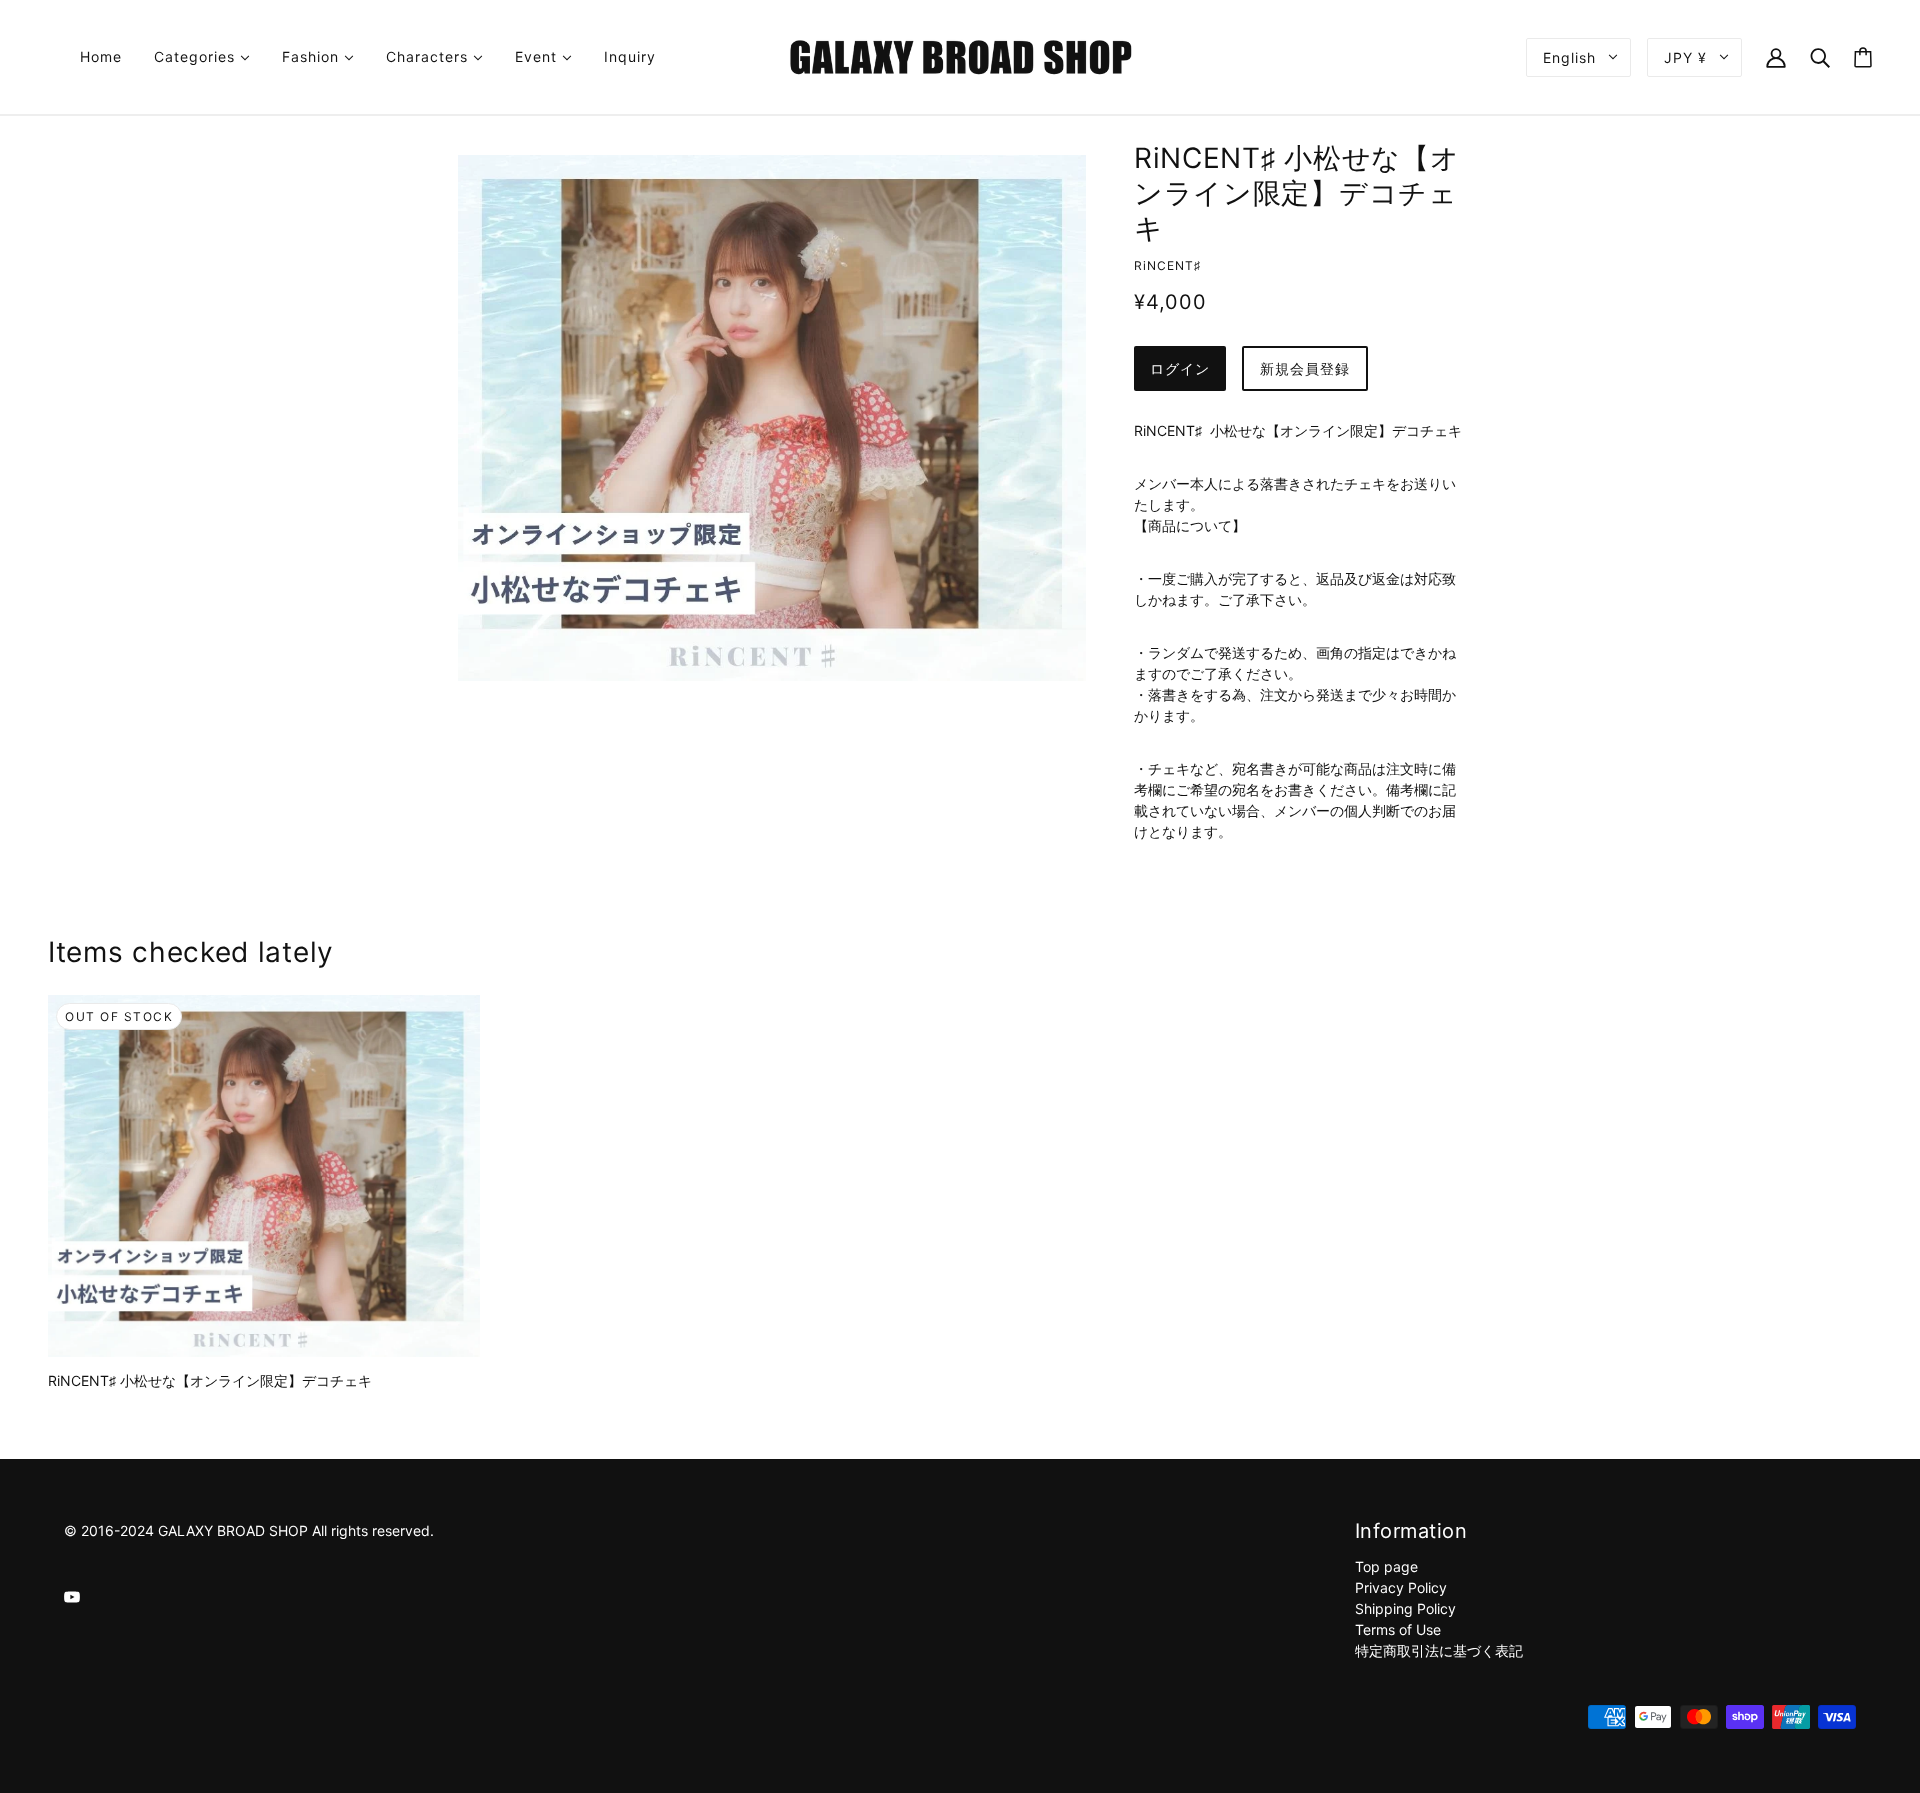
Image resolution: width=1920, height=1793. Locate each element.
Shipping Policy (1405, 1608)
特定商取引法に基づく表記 (1439, 1650)
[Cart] (1863, 57)
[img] (72, 1595)
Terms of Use (1398, 1629)
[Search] (1820, 56)
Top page (1386, 1566)
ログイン (1180, 368)
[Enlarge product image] (772, 418)
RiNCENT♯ (1167, 265)
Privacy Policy (1401, 1587)
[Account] (1776, 56)
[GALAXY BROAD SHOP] (960, 55)
